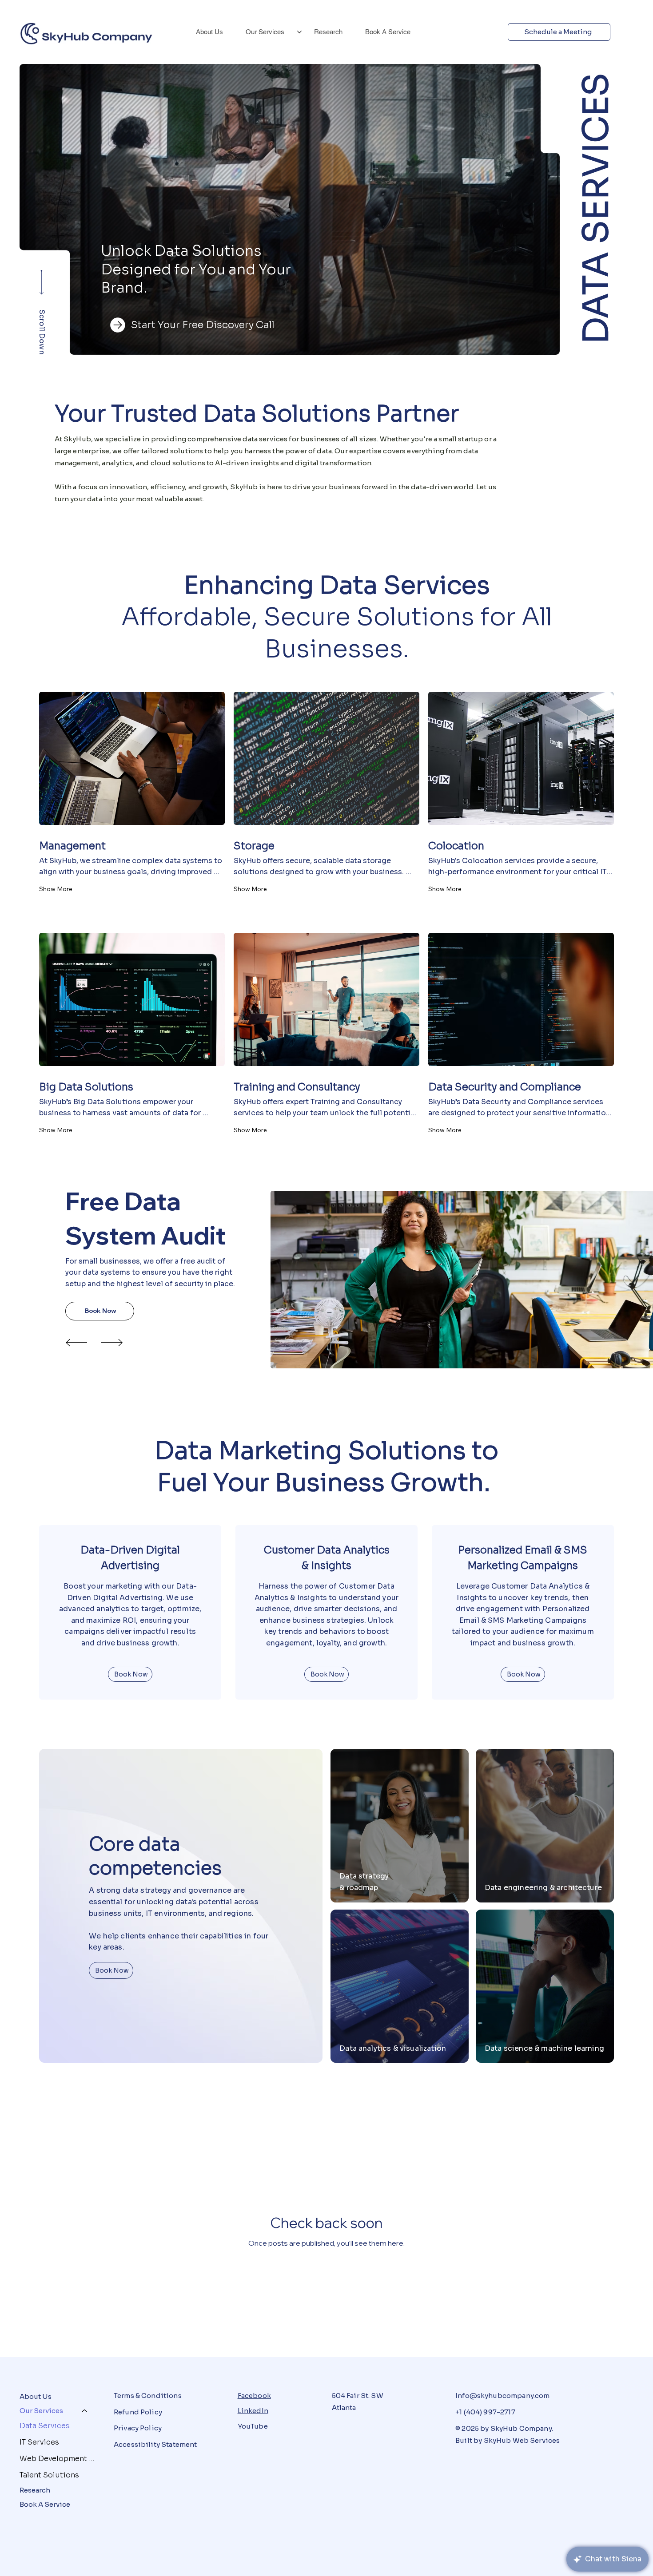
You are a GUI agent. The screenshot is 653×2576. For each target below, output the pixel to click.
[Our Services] (85, 2411)
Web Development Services (58, 2459)
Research (35, 2490)
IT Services (39, 2442)
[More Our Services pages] (299, 32)
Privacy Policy (138, 2428)
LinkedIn (253, 2411)
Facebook (254, 2396)
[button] (544, 344)
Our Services (41, 2411)
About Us (36, 2396)
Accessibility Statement (155, 2444)
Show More (56, 889)
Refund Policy (138, 2412)
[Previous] (76, 1343)
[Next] (112, 1343)
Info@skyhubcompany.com (502, 2396)
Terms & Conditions (148, 2396)
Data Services (45, 2426)
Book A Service (45, 2504)
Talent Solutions (49, 2475)
